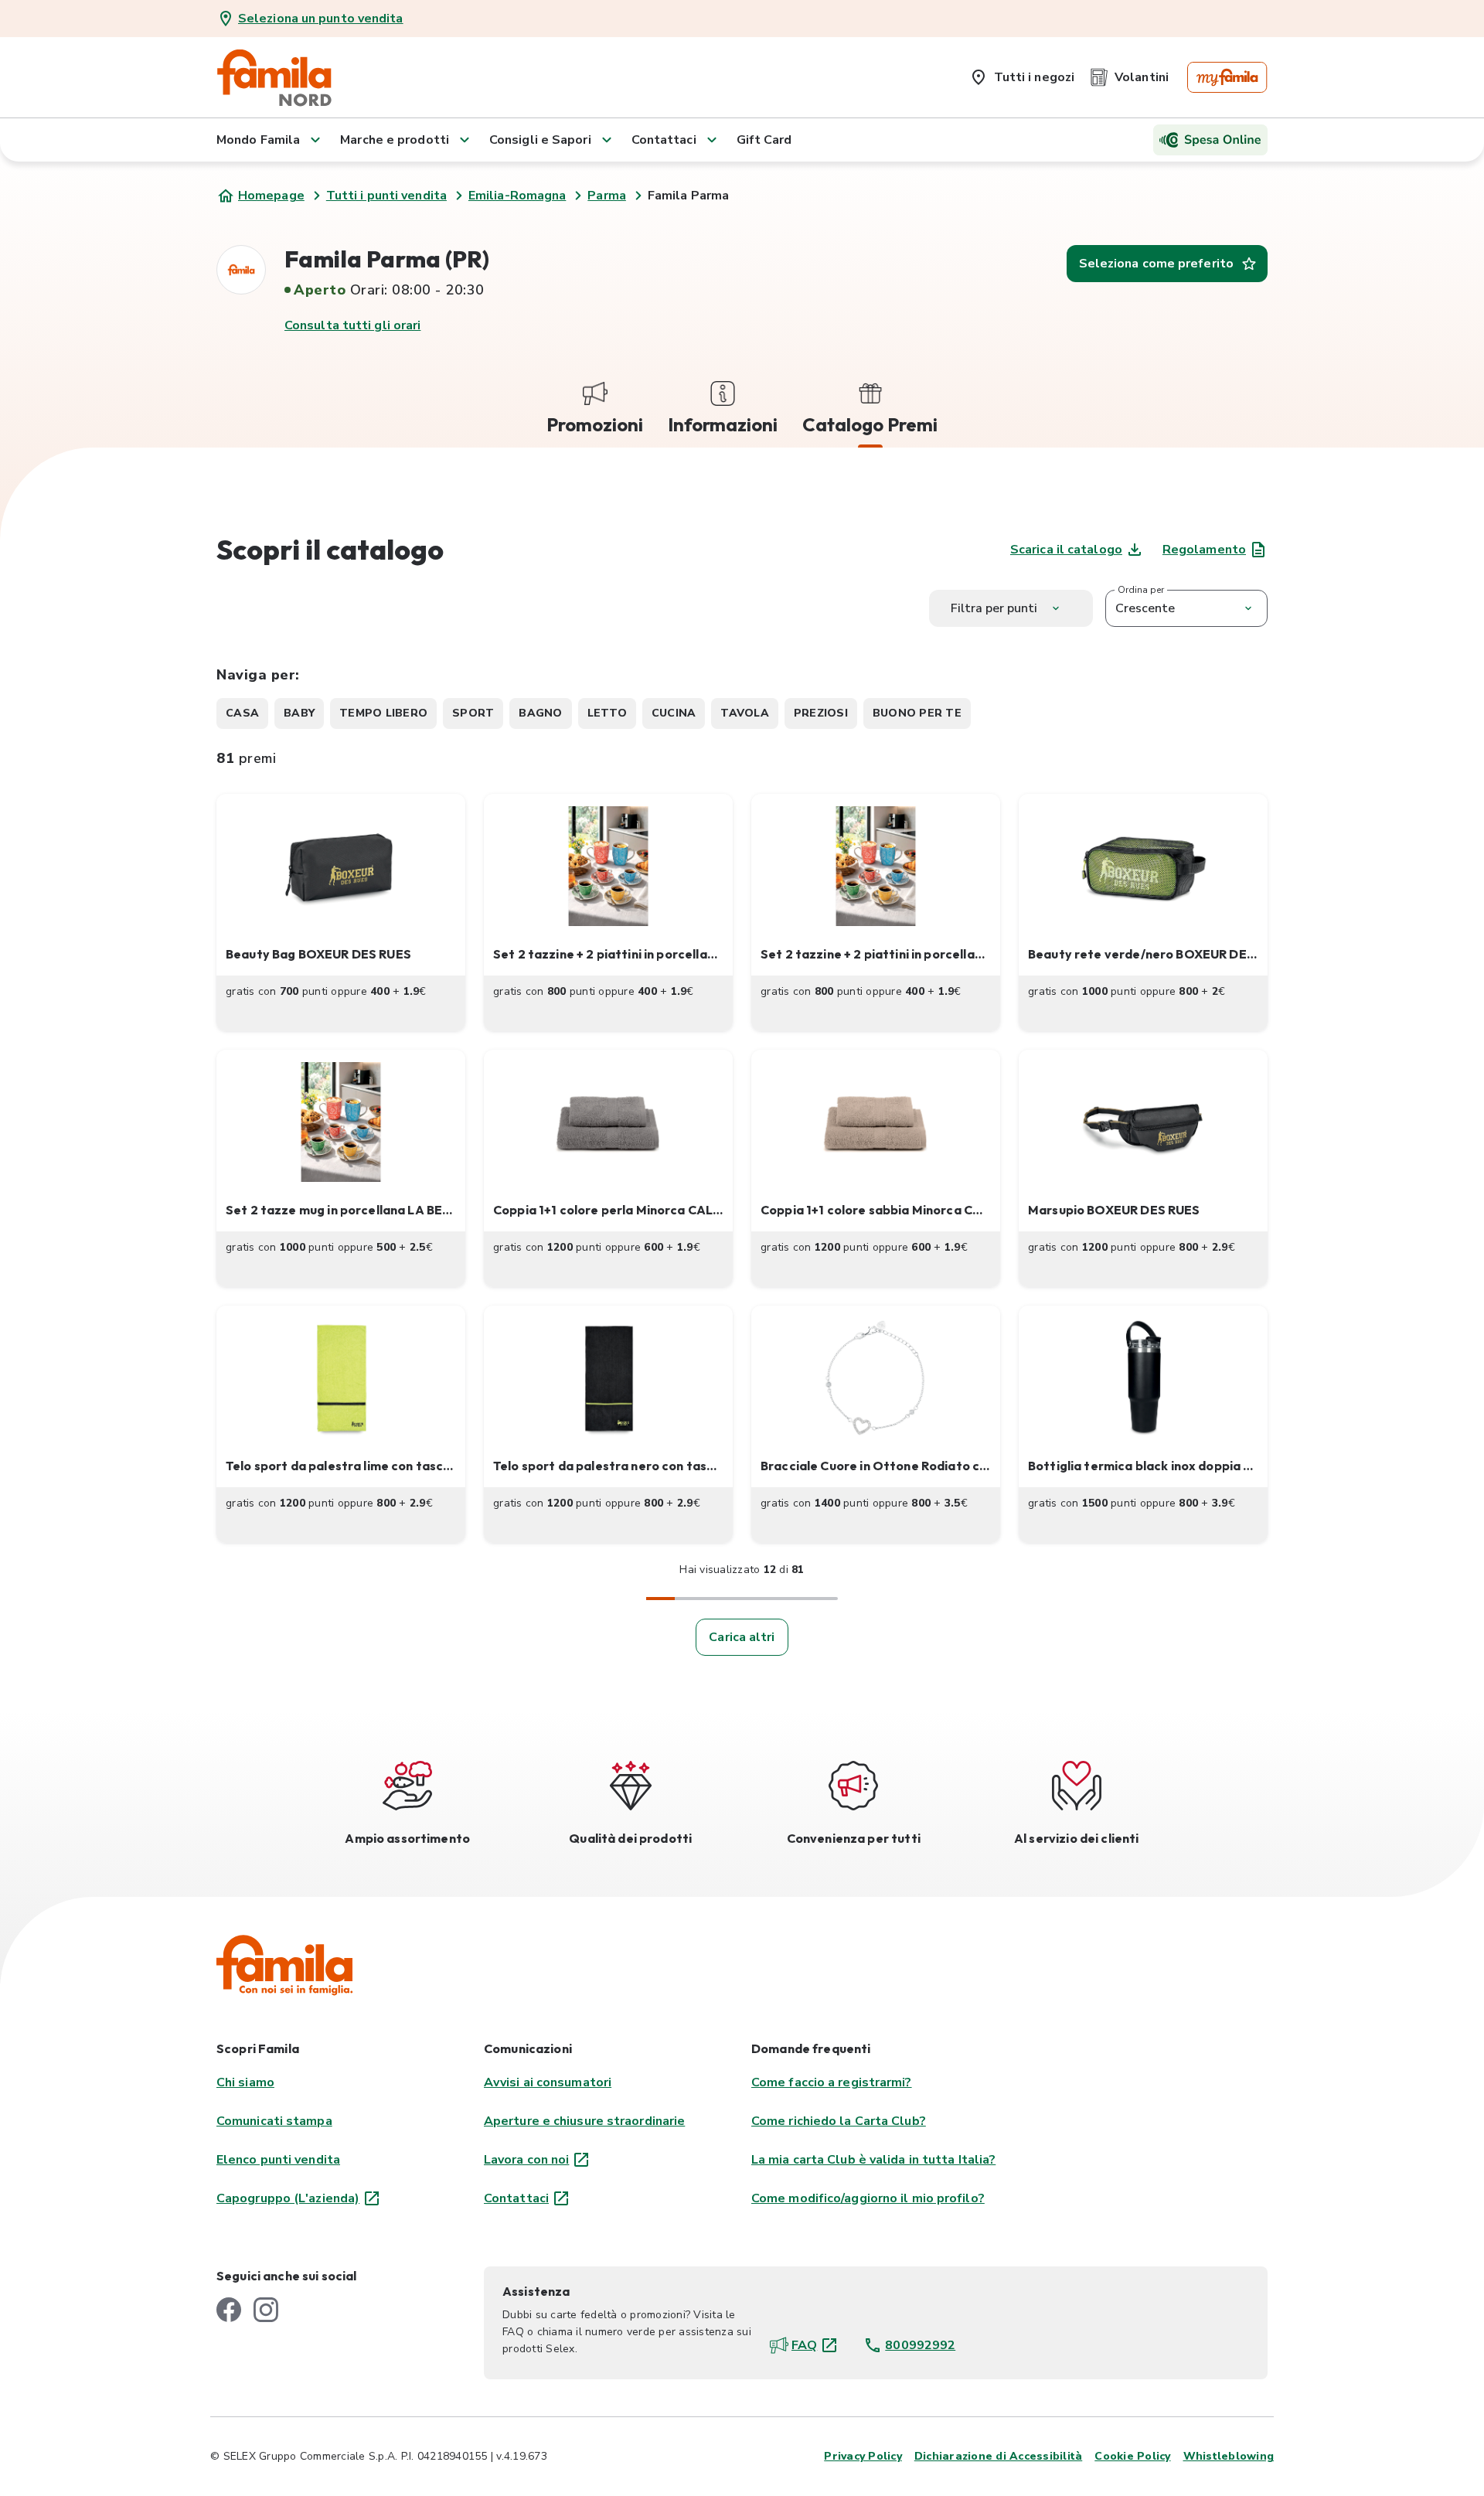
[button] (341, 913)
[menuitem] (1022, 74)
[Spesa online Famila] (1210, 140)
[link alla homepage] (274, 77)
